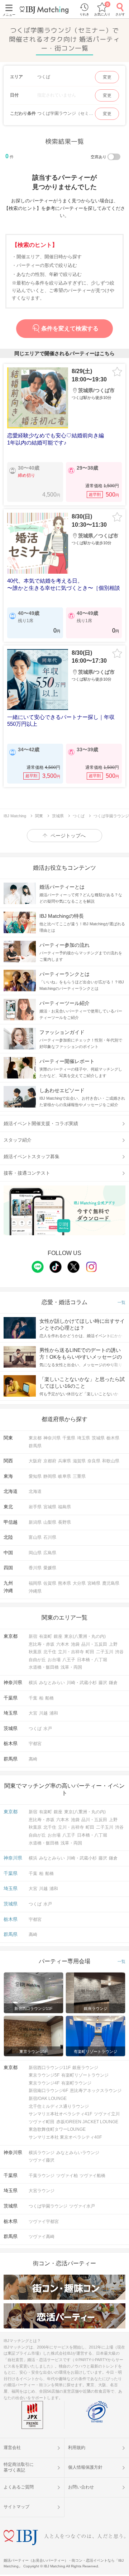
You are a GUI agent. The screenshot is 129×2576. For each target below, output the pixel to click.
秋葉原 (35, 1652)
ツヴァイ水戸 (82, 2206)
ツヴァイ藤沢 (42, 2160)
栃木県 (113, 1438)
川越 (43, 1713)
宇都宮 (35, 1744)
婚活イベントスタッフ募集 (32, 1157)
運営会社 (12, 2448)
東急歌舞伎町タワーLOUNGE (57, 2129)
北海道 (35, 1491)
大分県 (79, 1583)
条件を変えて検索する (70, 328)
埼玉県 (83, 1438)
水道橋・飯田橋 (44, 1667)
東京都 (35, 1438)
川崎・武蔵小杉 (82, 1683)
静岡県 (50, 1476)
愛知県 (35, 1476)
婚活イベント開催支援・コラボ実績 (41, 1124)
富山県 (35, 1537)
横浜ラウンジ (42, 2153)
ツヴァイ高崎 (42, 2237)
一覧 (121, 1303)
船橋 (49, 1698)
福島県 (64, 1507)
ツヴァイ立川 (107, 2114)
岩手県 (35, 1507)
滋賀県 (79, 1461)
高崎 (33, 1759)
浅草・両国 (71, 1667)
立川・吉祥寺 (71, 1652)
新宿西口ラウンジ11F (50, 2068)
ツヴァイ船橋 (92, 2176)
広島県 (50, 1553)
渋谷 (119, 1652)
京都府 (50, 1461)
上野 (113, 1644)
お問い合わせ (81, 2487)
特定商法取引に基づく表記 (19, 2467)
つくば (35, 1729)
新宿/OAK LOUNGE (48, 2098)
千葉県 (69, 1438)
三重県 (79, 1476)
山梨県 (50, 1522)
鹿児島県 (111, 1583)
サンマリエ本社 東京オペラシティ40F (65, 2137)
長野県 (64, 1522)
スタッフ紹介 (18, 1140)
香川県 (35, 1568)
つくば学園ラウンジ (48, 2206)
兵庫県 (64, 1461)
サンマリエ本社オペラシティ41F (60, 2114)
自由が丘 (37, 1660)
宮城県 (50, 1507)
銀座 (58, 1636)
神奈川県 (52, 1438)
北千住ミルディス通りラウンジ (59, 2106)
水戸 (48, 1729)
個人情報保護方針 (85, 2467)
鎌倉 (113, 1683)
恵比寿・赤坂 (42, 1644)
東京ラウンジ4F (44, 2083)
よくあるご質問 (19, 2487)
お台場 (54, 1660)
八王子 (69, 1660)
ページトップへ (68, 836)
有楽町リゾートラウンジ (85, 2075)
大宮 (33, 1713)
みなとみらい (52, 1683)
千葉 (33, 1698)
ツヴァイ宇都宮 (44, 2222)
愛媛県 (50, 1568)
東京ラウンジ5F (44, 2075)
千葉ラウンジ (42, 2176)
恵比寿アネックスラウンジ (96, 2091)
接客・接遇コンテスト (27, 1173)
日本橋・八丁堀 (92, 1660)
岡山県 (35, 1553)
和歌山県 (111, 1461)
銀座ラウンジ (85, 2068)
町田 (90, 1652)
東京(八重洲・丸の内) (85, 1636)
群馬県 (35, 1446)
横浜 (33, 1683)
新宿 (33, 1636)
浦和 (54, 1713)
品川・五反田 (94, 1644)
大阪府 (35, 1461)
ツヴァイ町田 (42, 2122)
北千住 (50, 1652)
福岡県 (35, 1583)
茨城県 (98, 1438)
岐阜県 (64, 1476)
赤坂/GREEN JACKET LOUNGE (87, 2122)
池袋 (75, 1644)
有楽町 (46, 1636)
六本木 (63, 1644)
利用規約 (77, 2448)
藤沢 (103, 1683)
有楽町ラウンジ (76, 2083)
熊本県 (64, 1583)
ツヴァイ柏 (67, 2176)
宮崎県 (94, 1583)
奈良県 (94, 1461)
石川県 (50, 1537)
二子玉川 (105, 1652)
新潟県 (35, 1522)
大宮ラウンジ (42, 2191)
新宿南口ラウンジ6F (48, 2091)
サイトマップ (16, 2507)
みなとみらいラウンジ (78, 2153)
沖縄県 (35, 1591)
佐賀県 (50, 1583)
